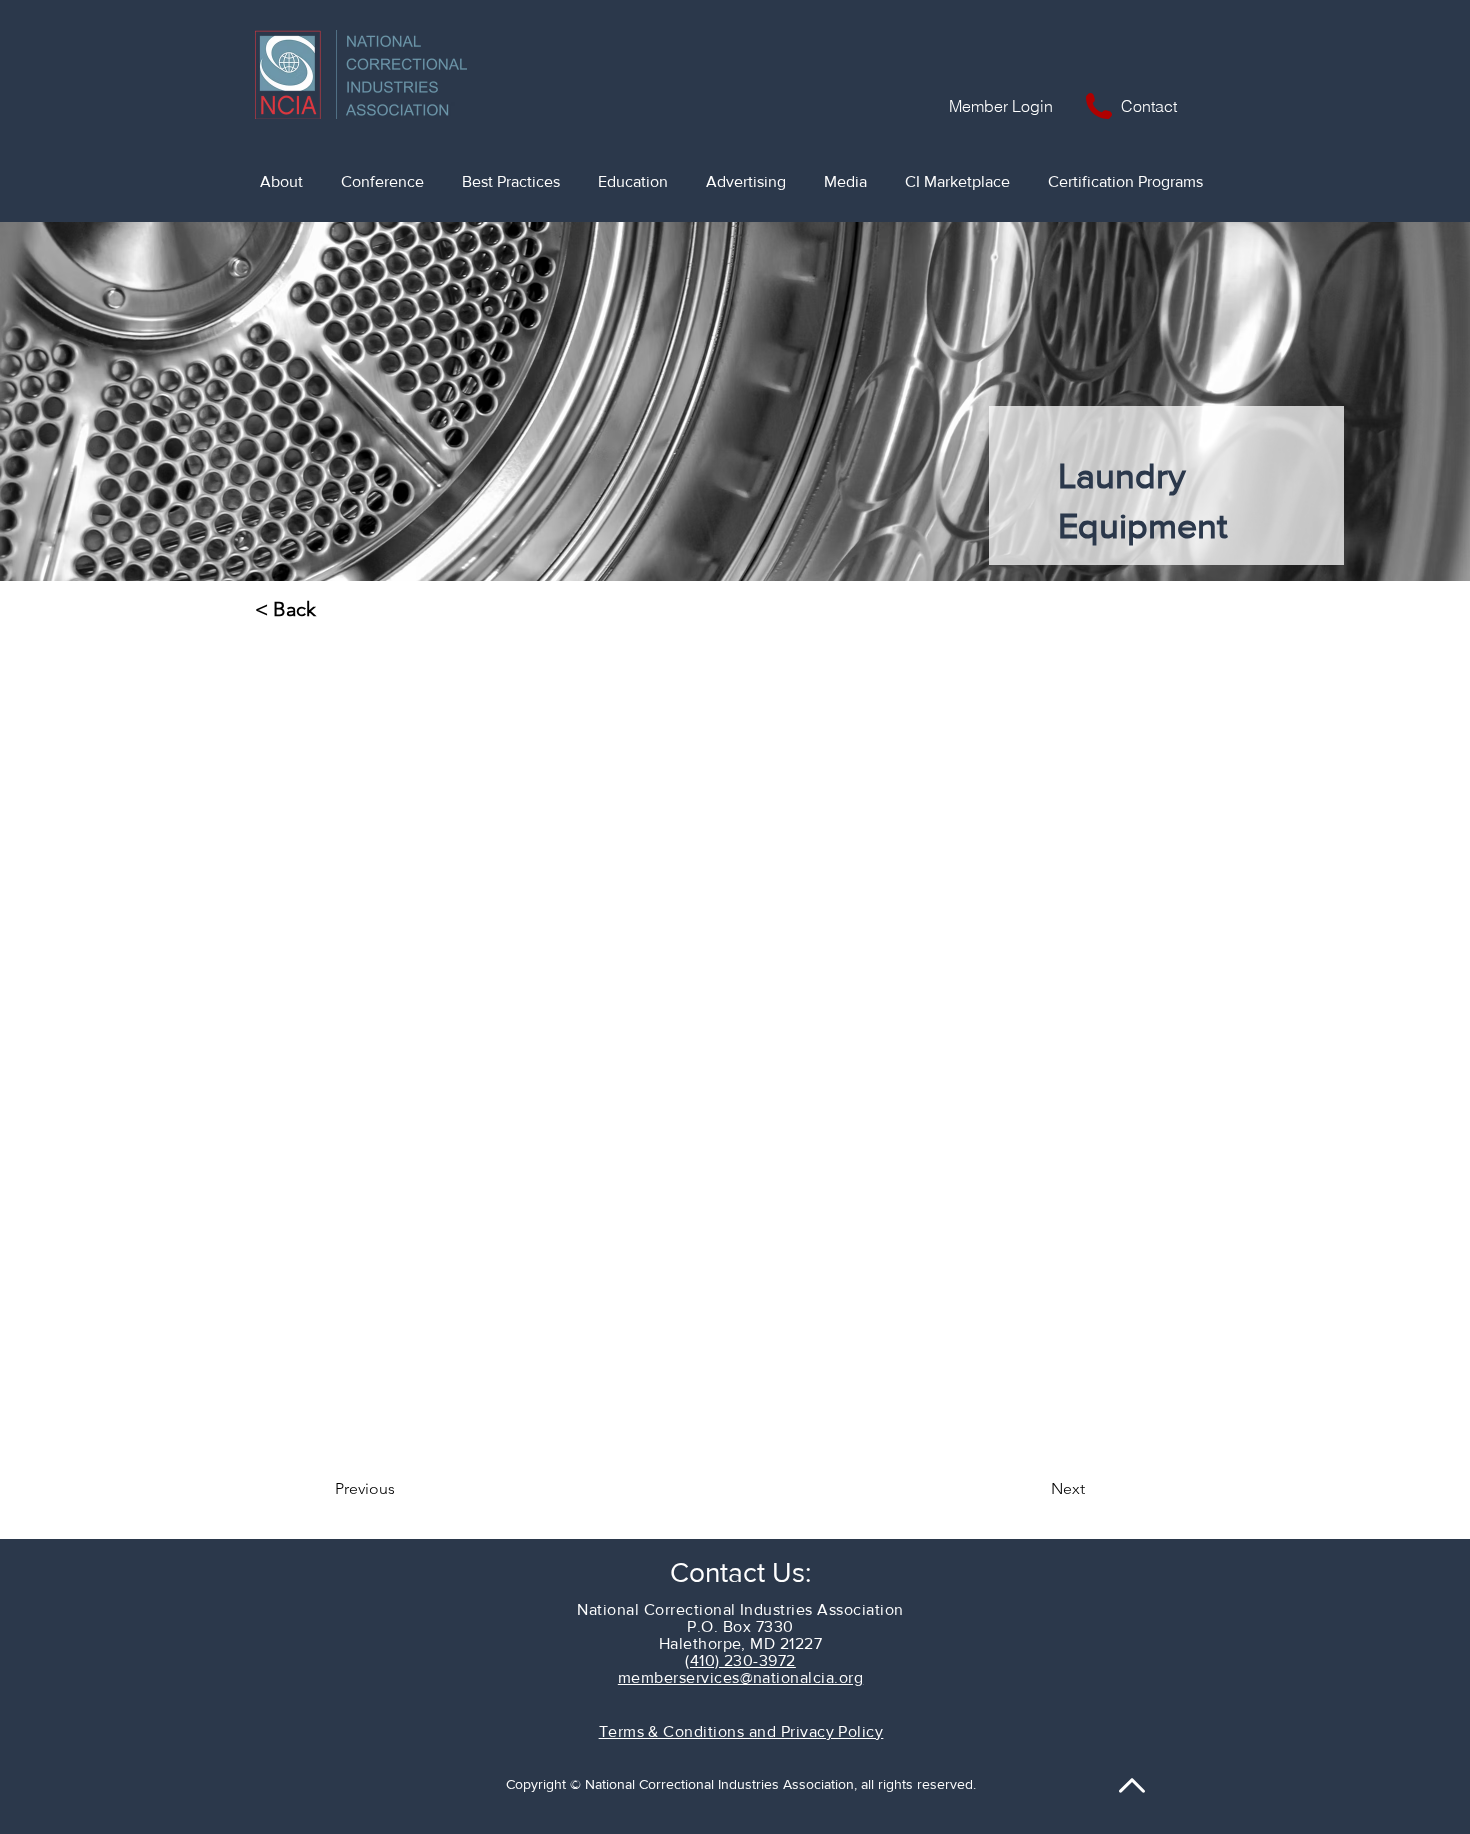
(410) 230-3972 (740, 1660)
